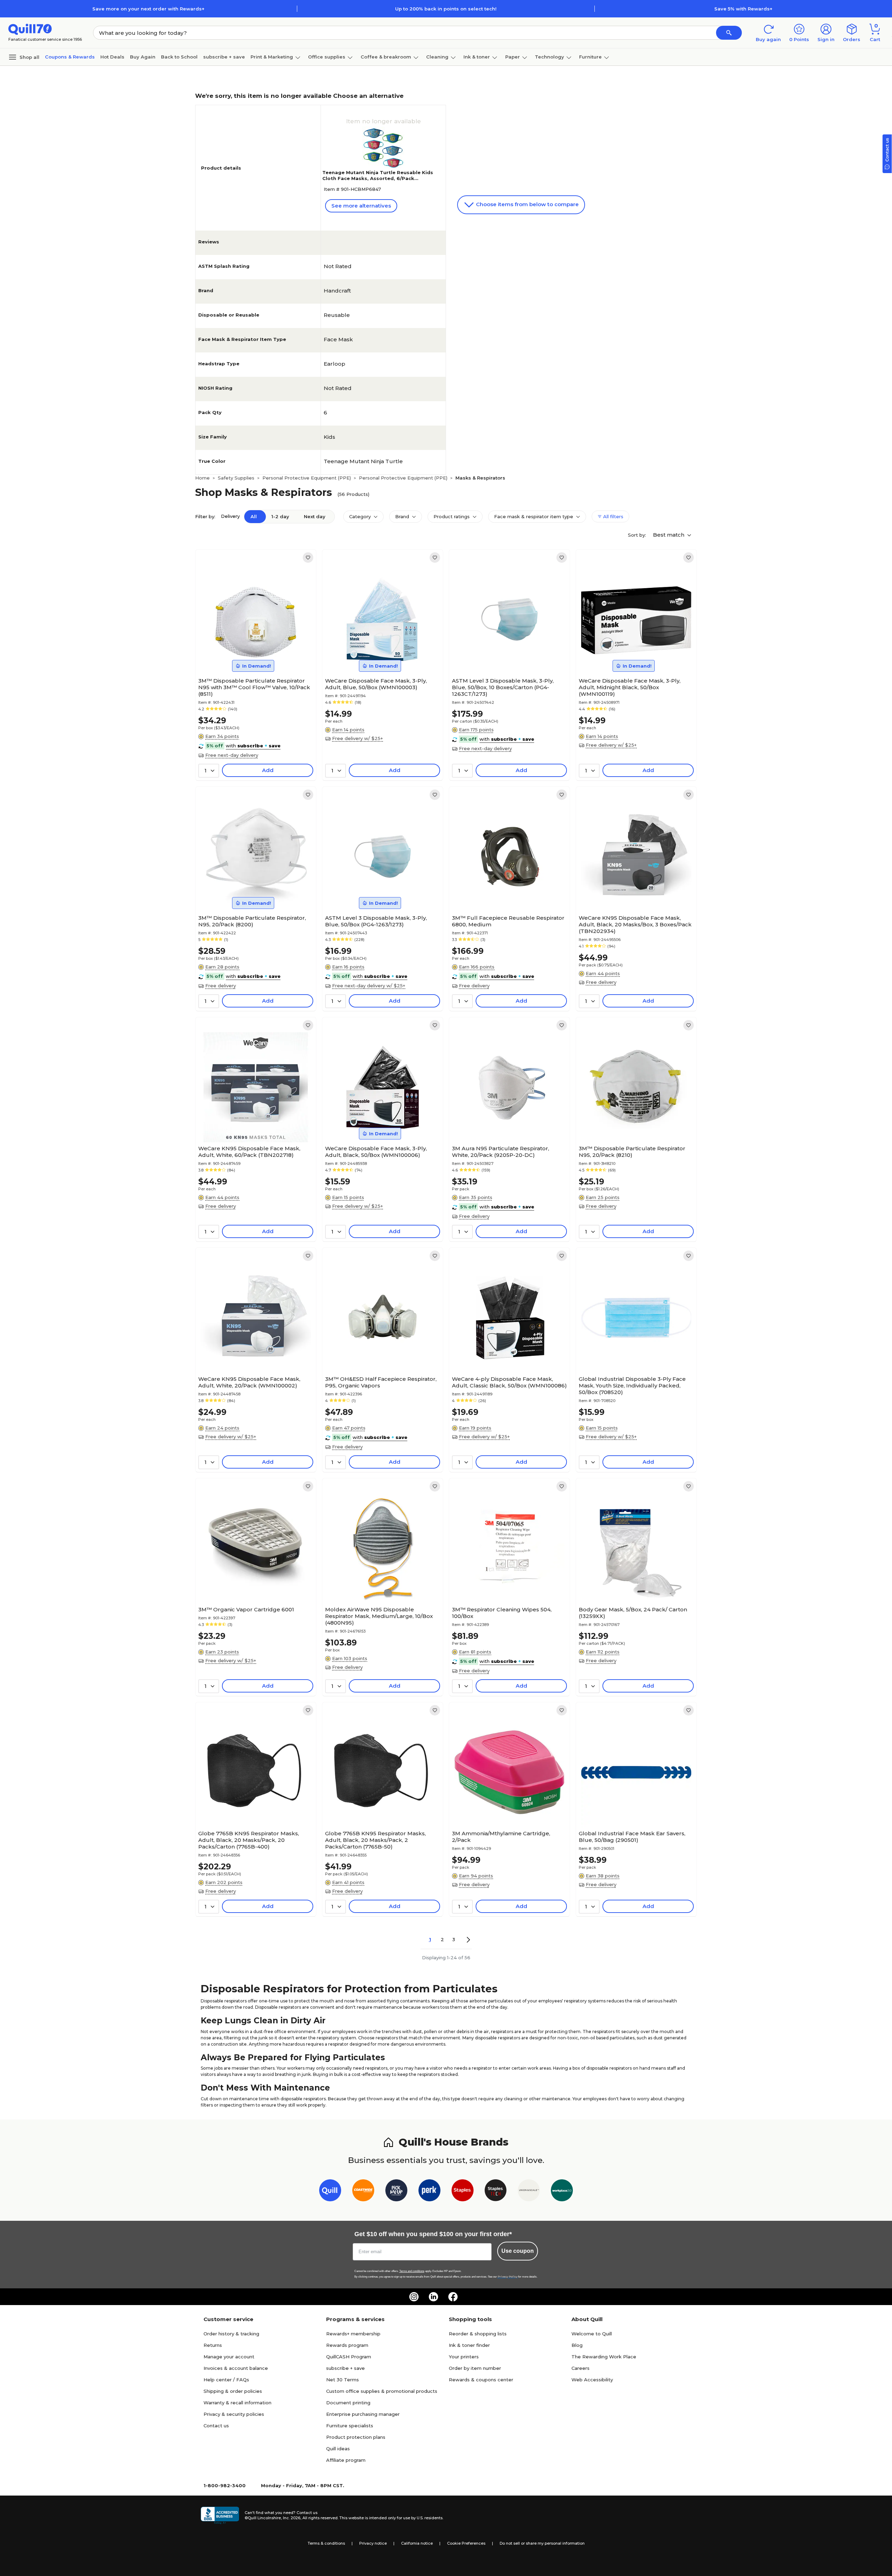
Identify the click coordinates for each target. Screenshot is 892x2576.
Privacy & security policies (234, 2414)
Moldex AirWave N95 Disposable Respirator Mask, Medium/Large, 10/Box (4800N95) (379, 1616)
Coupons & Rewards (70, 57)
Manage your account (229, 2357)
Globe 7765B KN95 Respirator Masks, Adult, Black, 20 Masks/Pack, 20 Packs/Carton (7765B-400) (249, 1840)
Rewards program (347, 2345)
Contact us (216, 2426)
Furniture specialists (350, 2426)
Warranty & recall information (237, 2403)
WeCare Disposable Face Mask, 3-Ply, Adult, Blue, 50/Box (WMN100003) (376, 684)
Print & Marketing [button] (272, 57)
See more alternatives (361, 206)
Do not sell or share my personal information (542, 2543)
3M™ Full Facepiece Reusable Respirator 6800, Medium (508, 921)
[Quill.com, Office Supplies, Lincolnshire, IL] (220, 2515)
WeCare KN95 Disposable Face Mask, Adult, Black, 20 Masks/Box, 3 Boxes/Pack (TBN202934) (635, 924)
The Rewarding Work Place (604, 2357)
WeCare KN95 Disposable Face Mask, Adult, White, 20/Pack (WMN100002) (249, 1382)
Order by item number (475, 2368)
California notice (417, 2543)
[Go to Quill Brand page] (330, 2192)
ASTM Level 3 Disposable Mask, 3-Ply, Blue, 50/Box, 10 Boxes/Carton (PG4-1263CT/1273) (503, 687)
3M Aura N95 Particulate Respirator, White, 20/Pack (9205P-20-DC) (501, 1152)
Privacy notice (373, 2543)
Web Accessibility (592, 2380)
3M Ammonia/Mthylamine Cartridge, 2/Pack (501, 1837)
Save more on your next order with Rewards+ (148, 9)
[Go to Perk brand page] (429, 2192)
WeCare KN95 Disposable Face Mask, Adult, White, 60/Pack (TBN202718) (249, 1152)
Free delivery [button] (221, 986)
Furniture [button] (590, 57)
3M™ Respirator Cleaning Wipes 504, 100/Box (502, 1613)
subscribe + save (224, 57)
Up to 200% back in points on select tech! (446, 9)
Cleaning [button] (437, 57)
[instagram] (414, 2297)
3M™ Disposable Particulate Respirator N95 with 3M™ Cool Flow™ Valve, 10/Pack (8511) (254, 687)
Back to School (179, 57)
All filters (613, 516)
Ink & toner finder (469, 2345)
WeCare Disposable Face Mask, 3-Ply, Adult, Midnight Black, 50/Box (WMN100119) (630, 687)
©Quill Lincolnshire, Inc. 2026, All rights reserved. (291, 2518)
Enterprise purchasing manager (363, 2414)
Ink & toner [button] (477, 57)
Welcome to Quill (592, 2334)
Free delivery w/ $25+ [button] (357, 738)
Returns (213, 2345)
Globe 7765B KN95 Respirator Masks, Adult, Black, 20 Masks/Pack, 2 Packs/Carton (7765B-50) (375, 1840)
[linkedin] (433, 2297)
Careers (580, 2368)
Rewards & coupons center (481, 2380)
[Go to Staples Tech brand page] (496, 2192)
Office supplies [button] (327, 57)
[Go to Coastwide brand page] (363, 2192)
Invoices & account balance (236, 2368)
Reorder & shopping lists (478, 2334)
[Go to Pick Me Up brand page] (396, 2192)
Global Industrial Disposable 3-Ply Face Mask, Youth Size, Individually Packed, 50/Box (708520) (632, 1386)
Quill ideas (338, 2449)
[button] (729, 33)
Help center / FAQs (226, 2380)
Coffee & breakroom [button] (386, 57)
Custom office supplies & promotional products (382, 2391)
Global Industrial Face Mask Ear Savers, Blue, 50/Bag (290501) (632, 1837)
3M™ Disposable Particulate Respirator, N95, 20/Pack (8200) (252, 921)
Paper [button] (513, 57)
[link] (308, 558)
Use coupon (518, 2251)
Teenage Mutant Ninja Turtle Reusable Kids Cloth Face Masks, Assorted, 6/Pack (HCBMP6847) (378, 178)
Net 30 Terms (343, 2380)
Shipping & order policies (233, 2391)
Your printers (464, 2357)
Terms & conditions (326, 2543)
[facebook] (453, 2297)
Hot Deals (112, 57)
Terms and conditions (412, 2271)
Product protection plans (356, 2437)
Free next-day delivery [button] (232, 755)
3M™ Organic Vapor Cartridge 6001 (246, 1609)
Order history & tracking (231, 2334)
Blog (577, 2345)
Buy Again (143, 57)
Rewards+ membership (353, 2334)
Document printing (348, 2403)
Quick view (253, 653)
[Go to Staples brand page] (463, 2192)
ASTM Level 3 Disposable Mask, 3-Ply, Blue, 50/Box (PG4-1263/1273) (376, 921)
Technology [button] (549, 57)
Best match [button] (669, 535)
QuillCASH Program (349, 2357)
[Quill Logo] (30, 29)
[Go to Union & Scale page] (529, 2192)
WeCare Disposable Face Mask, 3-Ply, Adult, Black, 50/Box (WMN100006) (376, 1152)
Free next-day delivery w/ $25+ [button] (369, 986)
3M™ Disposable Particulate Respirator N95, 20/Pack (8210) (632, 1152)
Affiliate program (346, 2460)
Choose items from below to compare (527, 204)
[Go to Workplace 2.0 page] (562, 2192)
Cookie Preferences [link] (466, 2543)
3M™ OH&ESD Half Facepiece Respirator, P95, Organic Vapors (381, 1382)
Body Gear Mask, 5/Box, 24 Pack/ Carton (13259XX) (633, 1613)
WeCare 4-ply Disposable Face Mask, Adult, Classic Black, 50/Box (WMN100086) (509, 1382)
